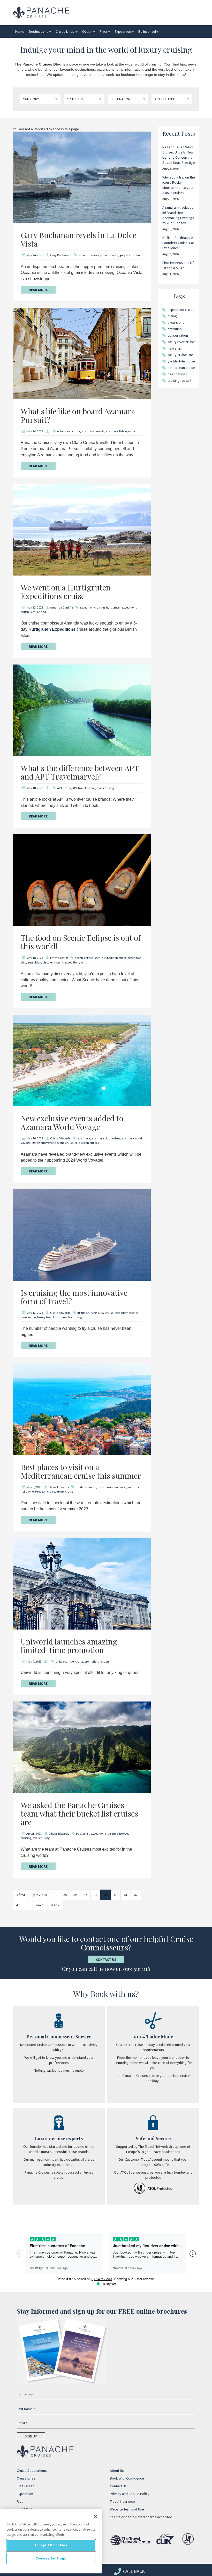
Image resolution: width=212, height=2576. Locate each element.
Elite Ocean (26, 2486)
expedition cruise (115, 958)
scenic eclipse (84, 958)
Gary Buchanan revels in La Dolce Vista (78, 239)
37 (85, 1895)
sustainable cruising (68, 1317)
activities (175, 329)
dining (172, 316)
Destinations (39, 31)
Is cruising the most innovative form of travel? (74, 1297)
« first (21, 1895)
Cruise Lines (65, 31)
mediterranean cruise (112, 1487)
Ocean (87, 31)
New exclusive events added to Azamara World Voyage (72, 1123)
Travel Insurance (122, 2501)
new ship (174, 348)
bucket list (83, 1833)
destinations (177, 374)
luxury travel (46, 1317)
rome (132, 431)
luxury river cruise (181, 342)
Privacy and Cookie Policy (130, 2494)
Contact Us (106, 1959)
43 (18, 1905)
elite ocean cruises (87, 1143)
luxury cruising (87, 1313)
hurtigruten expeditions (121, 607)
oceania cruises (89, 255)
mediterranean (86, 1487)
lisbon (123, 431)
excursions (176, 322)
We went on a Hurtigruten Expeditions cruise (66, 592)
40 (116, 1895)
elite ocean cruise (69, 431)
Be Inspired (147, 31)
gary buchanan (130, 255)
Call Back (133, 2571)
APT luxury (64, 788)
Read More (38, 290)
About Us (117, 2470)
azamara (112, 431)
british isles (28, 612)
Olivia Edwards (60, 1138)
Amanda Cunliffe (62, 607)
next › (40, 1905)
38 (95, 1895)
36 (75, 1895)
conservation (178, 335)
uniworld (62, 1661)
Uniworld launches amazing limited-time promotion (69, 1646)
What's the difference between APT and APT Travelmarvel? (80, 772)
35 (65, 1895)
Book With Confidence (127, 2478)
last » (55, 1905)
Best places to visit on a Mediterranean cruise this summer (81, 1471)
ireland (41, 612)
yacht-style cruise (181, 361)
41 (126, 1895)
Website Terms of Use (127, 2509)
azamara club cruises (106, 1138)
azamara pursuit (93, 431)
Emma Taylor (59, 958)
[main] (51, 2541)
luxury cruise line (180, 355)
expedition (34, 962)
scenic (99, 958)
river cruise (76, 1661)
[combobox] (40, 99)
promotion (91, 1661)
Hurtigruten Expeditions (52, 629)
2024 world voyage (44, 1143)
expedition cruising (92, 607)
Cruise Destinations (32, 2470)
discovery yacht (53, 962)
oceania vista (109, 255)
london (104, 1661)
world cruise (65, 1143)
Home (20, 31)
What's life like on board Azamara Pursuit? (78, 415)
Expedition (123, 31)
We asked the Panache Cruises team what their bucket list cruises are (79, 1813)
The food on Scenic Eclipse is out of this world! (81, 942)
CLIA (101, 1313)
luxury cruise (65, 1491)
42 (136, 1895)
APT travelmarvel (84, 788)
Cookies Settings (51, 2558)
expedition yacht (76, 962)
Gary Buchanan (61, 255)
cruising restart (179, 380)
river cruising (105, 788)
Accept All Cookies (51, 2545)
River (104, 31)
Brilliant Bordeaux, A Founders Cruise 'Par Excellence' (178, 243)
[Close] (95, 2517)
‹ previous (39, 1895)
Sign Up (31, 2436)
